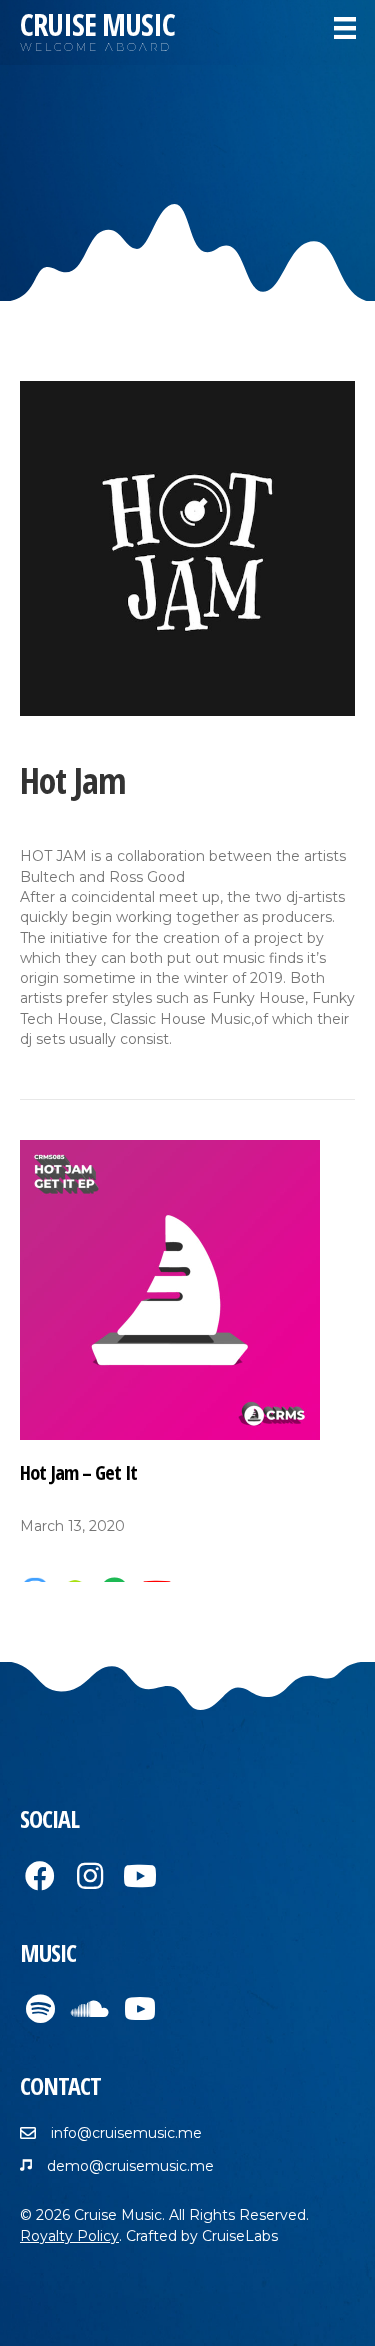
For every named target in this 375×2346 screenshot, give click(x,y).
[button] (40, 1876)
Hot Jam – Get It (78, 1472)
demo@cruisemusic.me (130, 2166)
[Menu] (345, 28)
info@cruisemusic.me (126, 2133)
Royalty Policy (69, 2236)
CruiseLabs (240, 2236)
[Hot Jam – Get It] (170, 1289)
